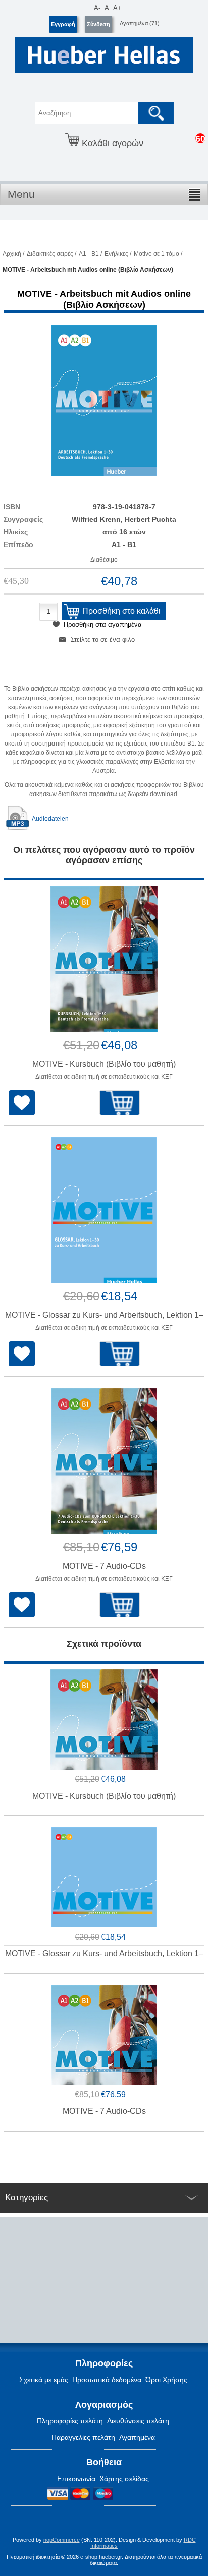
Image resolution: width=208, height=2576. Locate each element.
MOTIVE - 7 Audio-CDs (104, 1566)
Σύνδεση (98, 24)
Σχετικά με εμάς (44, 2380)
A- (97, 8)
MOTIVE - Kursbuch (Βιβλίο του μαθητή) (104, 1064)
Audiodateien (50, 819)
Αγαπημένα (137, 2437)
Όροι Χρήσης (166, 2380)
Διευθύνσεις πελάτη (138, 2421)
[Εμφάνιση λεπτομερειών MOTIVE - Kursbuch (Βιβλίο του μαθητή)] (104, 959)
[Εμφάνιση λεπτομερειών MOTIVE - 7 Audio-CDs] (104, 1461)
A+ (117, 8)
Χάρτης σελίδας (124, 2479)
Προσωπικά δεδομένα (107, 2380)
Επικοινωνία (76, 2479)
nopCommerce (62, 2540)
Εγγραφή (63, 24)
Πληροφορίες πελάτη (70, 2421)
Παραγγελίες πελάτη (83, 2437)
